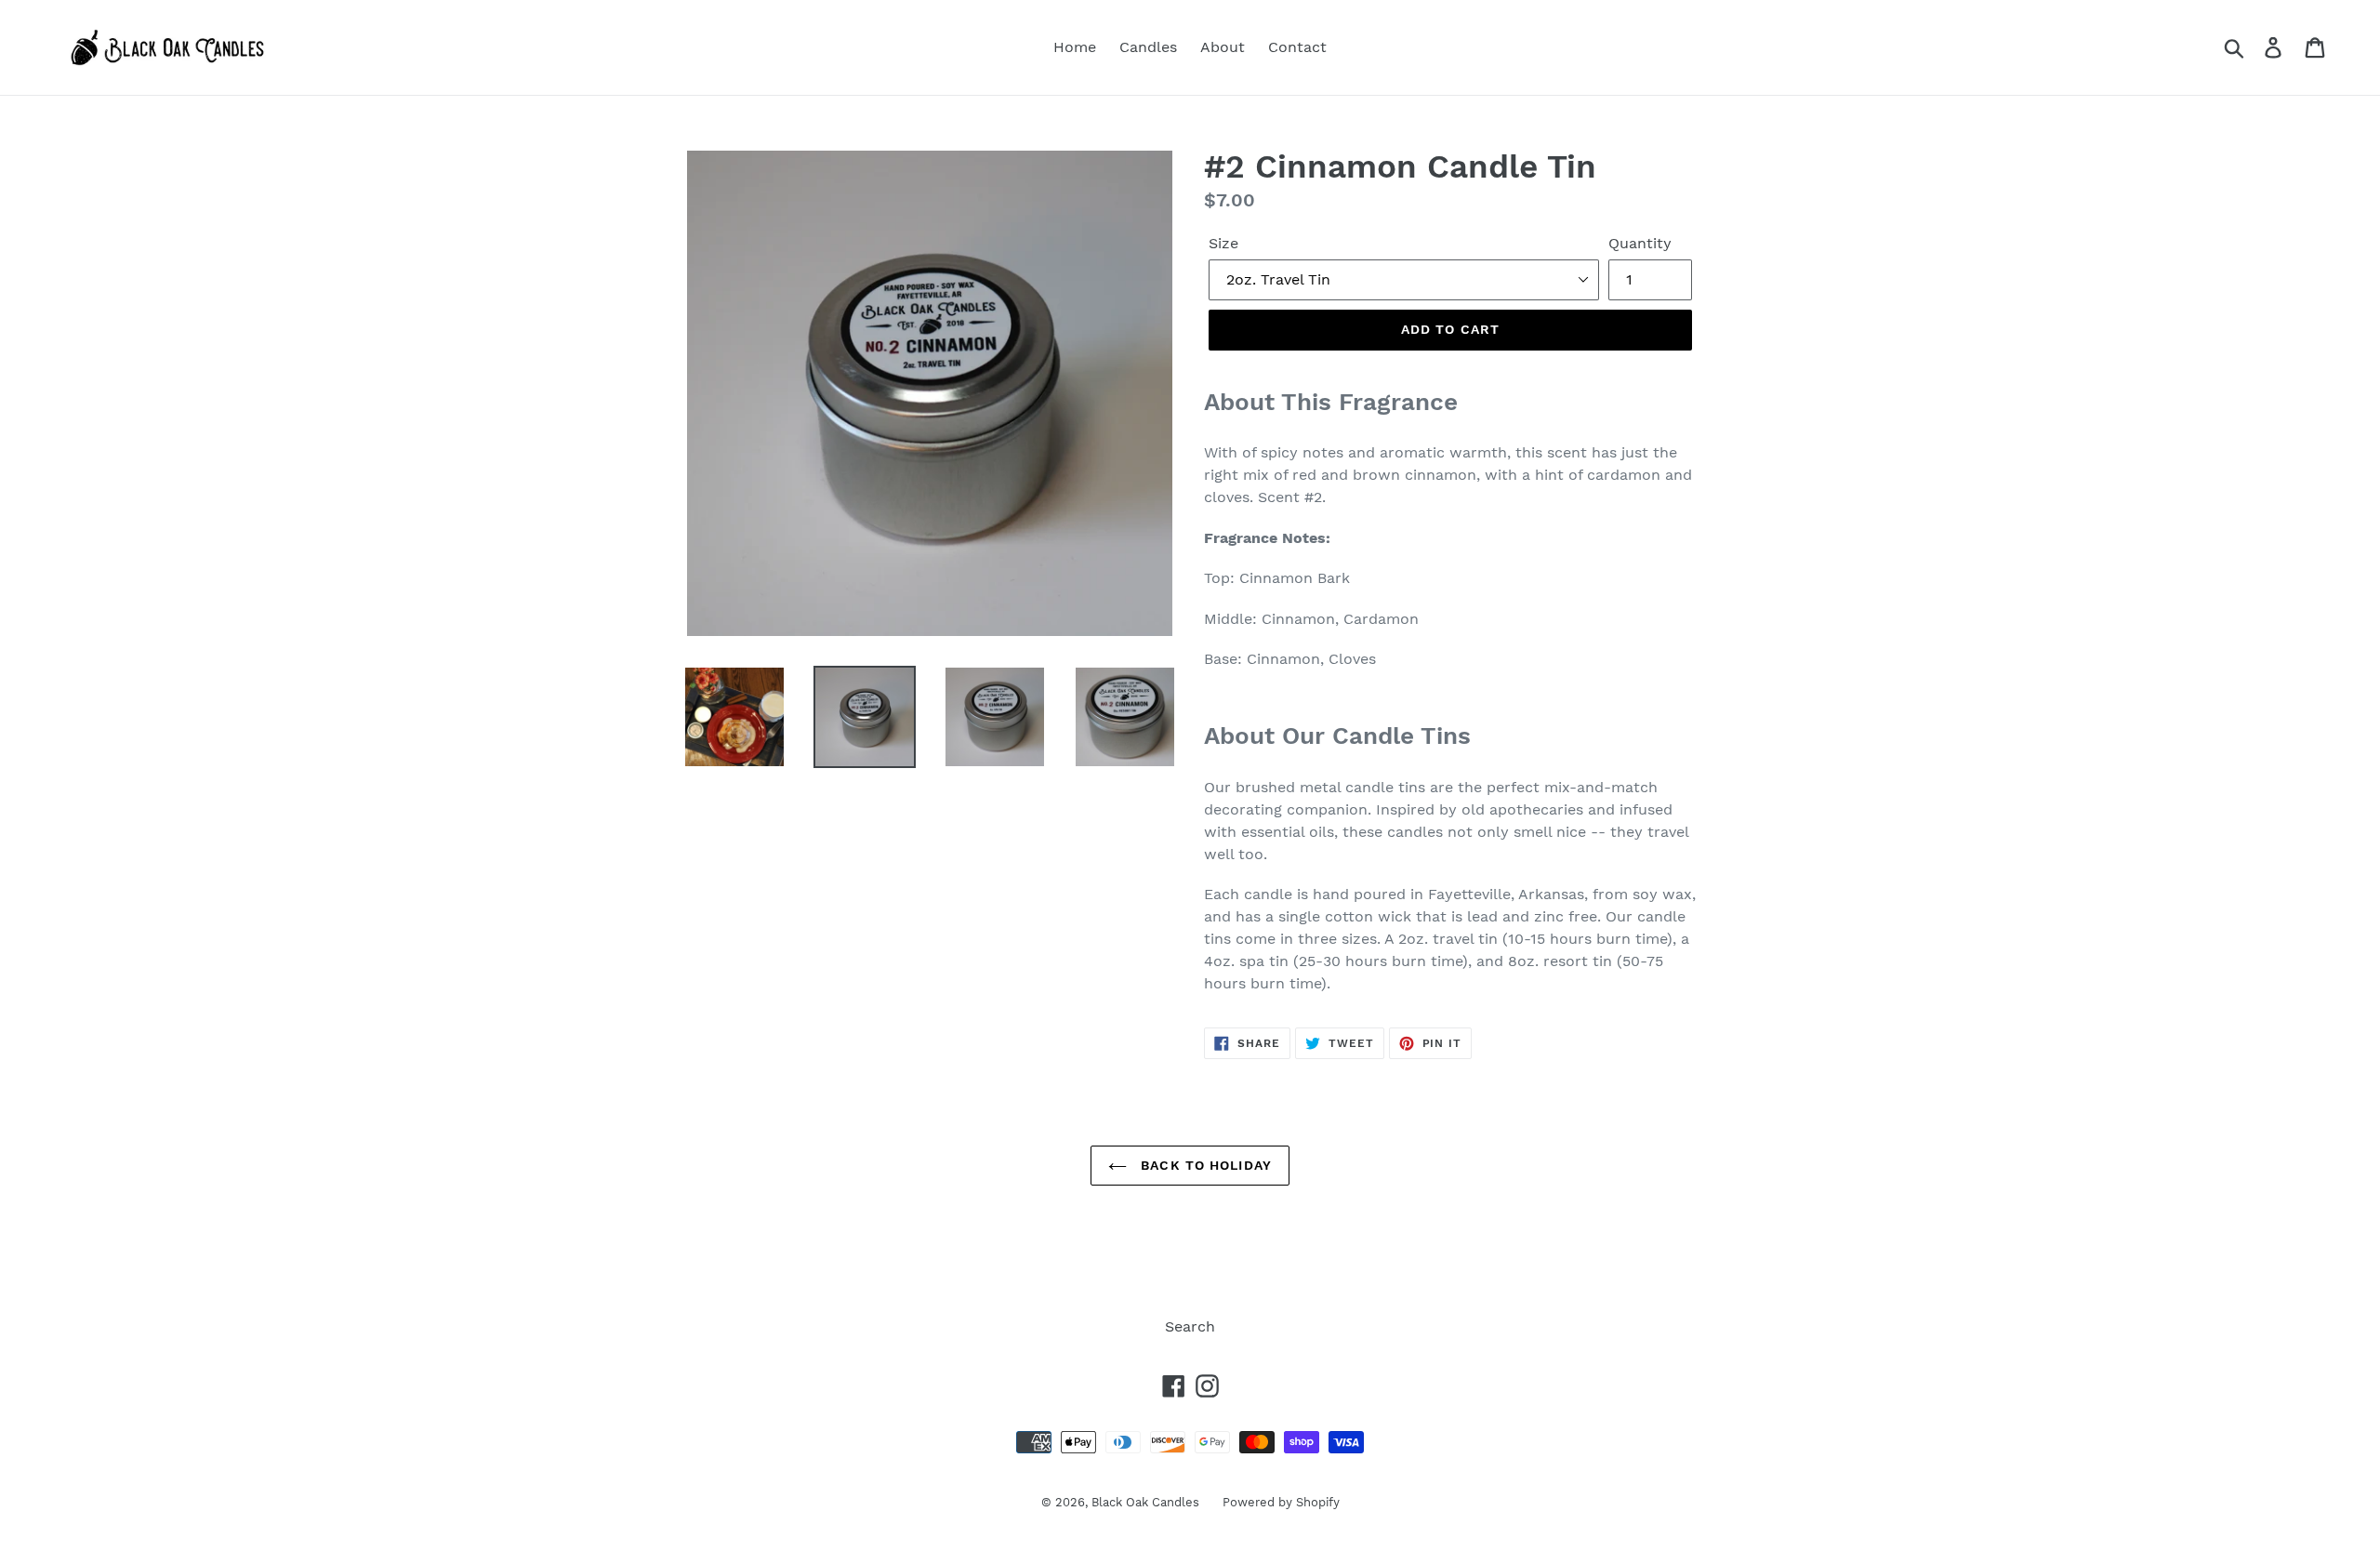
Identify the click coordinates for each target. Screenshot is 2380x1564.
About (1223, 47)
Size (1223, 243)
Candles (1148, 47)
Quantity (1640, 243)
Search (1190, 1326)
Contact (1297, 47)
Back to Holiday (1204, 1165)
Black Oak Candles (1145, 1502)
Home (1075, 47)
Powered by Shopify (1281, 1502)
